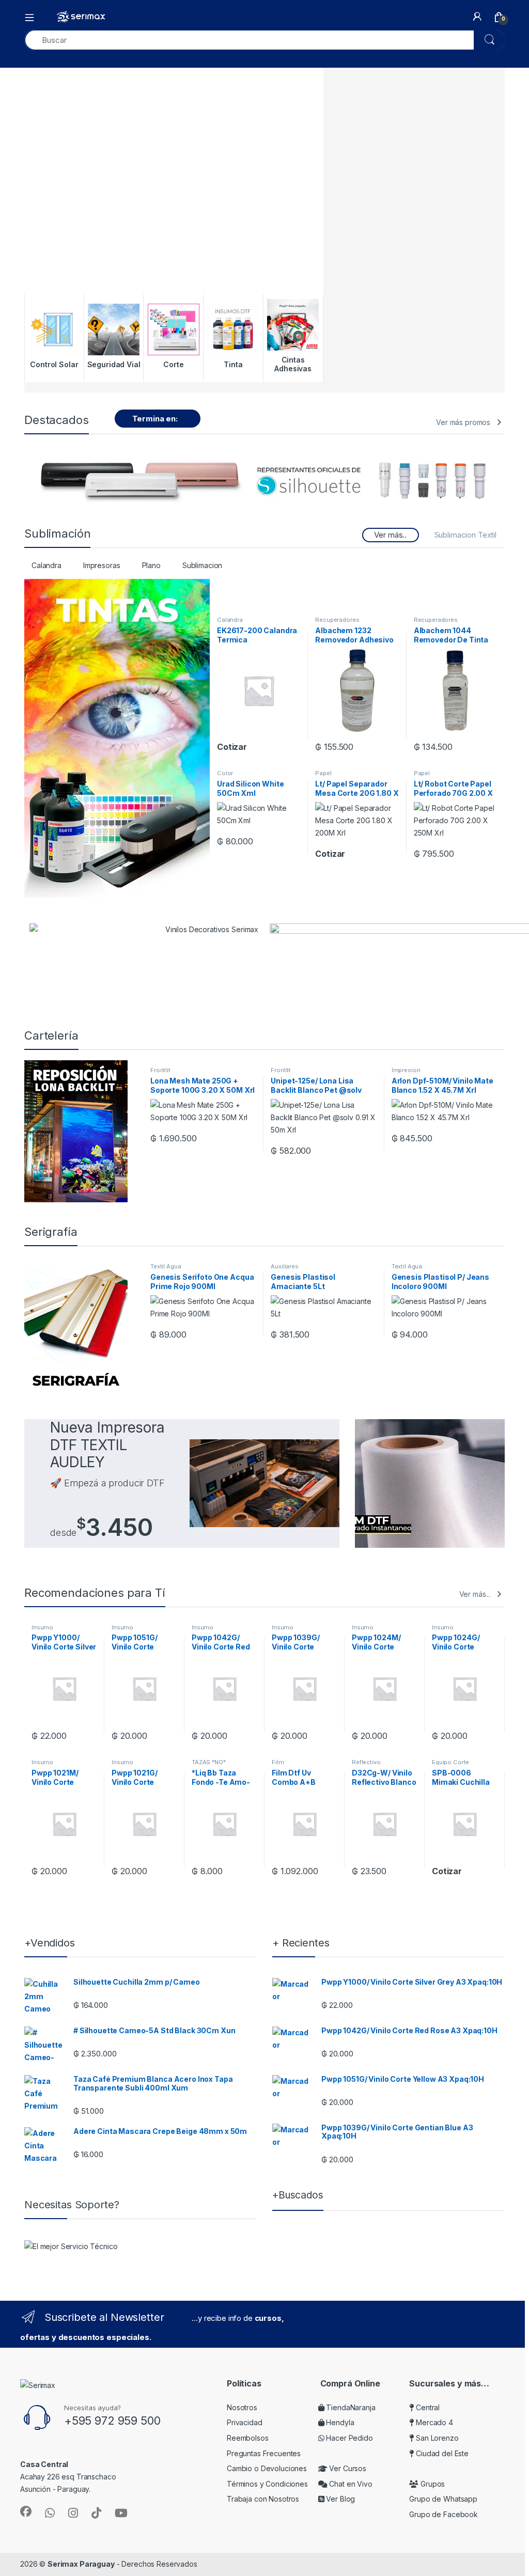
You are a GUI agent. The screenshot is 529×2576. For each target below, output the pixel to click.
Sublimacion (202, 565)
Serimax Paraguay (81, 2564)
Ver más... (475, 1594)
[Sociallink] (26, 2511)
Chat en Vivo (350, 2484)
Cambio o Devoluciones (267, 2468)
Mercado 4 (433, 2422)
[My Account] (477, 17)
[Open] (33, 17)
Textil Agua (166, 1266)
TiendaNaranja (350, 2407)
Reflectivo (366, 1762)
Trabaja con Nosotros (263, 2499)
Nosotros (242, 2407)
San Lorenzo (436, 2438)
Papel (323, 773)
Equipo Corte (450, 1762)
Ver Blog (340, 2499)
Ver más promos (463, 422)
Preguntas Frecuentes (264, 2453)
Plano (151, 565)
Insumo (42, 1627)
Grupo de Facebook (444, 2514)
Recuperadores (337, 620)
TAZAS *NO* (209, 1762)
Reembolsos (248, 2438)
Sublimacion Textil (465, 535)
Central (427, 2407)
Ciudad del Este (441, 2453)
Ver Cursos (347, 2468)
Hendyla (339, 2422)
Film (278, 1762)
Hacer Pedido (349, 2438)
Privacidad (245, 2422)
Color (225, 773)
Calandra (46, 565)
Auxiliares (285, 1266)
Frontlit (160, 1070)
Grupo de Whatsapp (443, 2499)
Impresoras (102, 565)
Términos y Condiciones (267, 2484)
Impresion (406, 1070)
